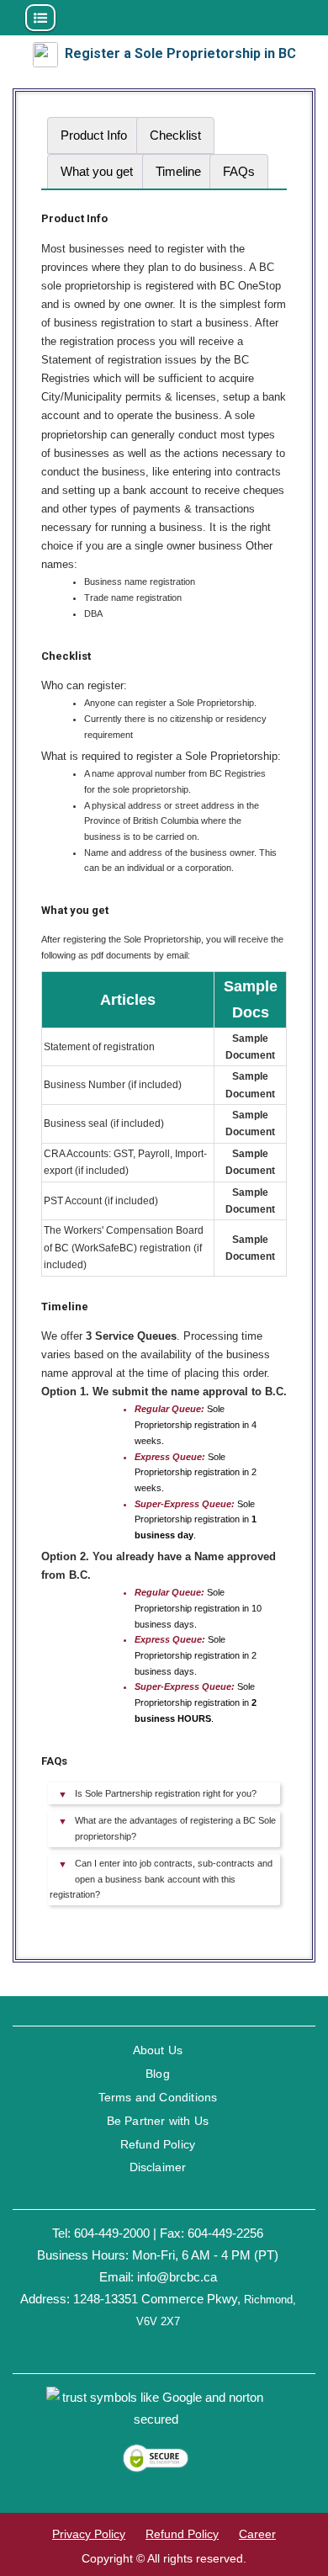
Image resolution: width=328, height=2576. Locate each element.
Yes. (161, 1882)
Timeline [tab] (178, 171)
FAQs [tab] (239, 171)
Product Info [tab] (94, 135)
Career (257, 2534)
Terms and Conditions (158, 2097)
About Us (158, 2050)
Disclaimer (158, 2167)
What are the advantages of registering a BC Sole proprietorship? (175, 1828)
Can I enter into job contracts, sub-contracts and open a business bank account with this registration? (161, 1879)
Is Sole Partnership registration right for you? (166, 1793)
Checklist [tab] (175, 135)
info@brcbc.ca (177, 2277)
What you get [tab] (97, 171)
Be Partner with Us (158, 2121)
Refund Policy (158, 2144)
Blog (158, 2074)
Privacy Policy (89, 2534)
